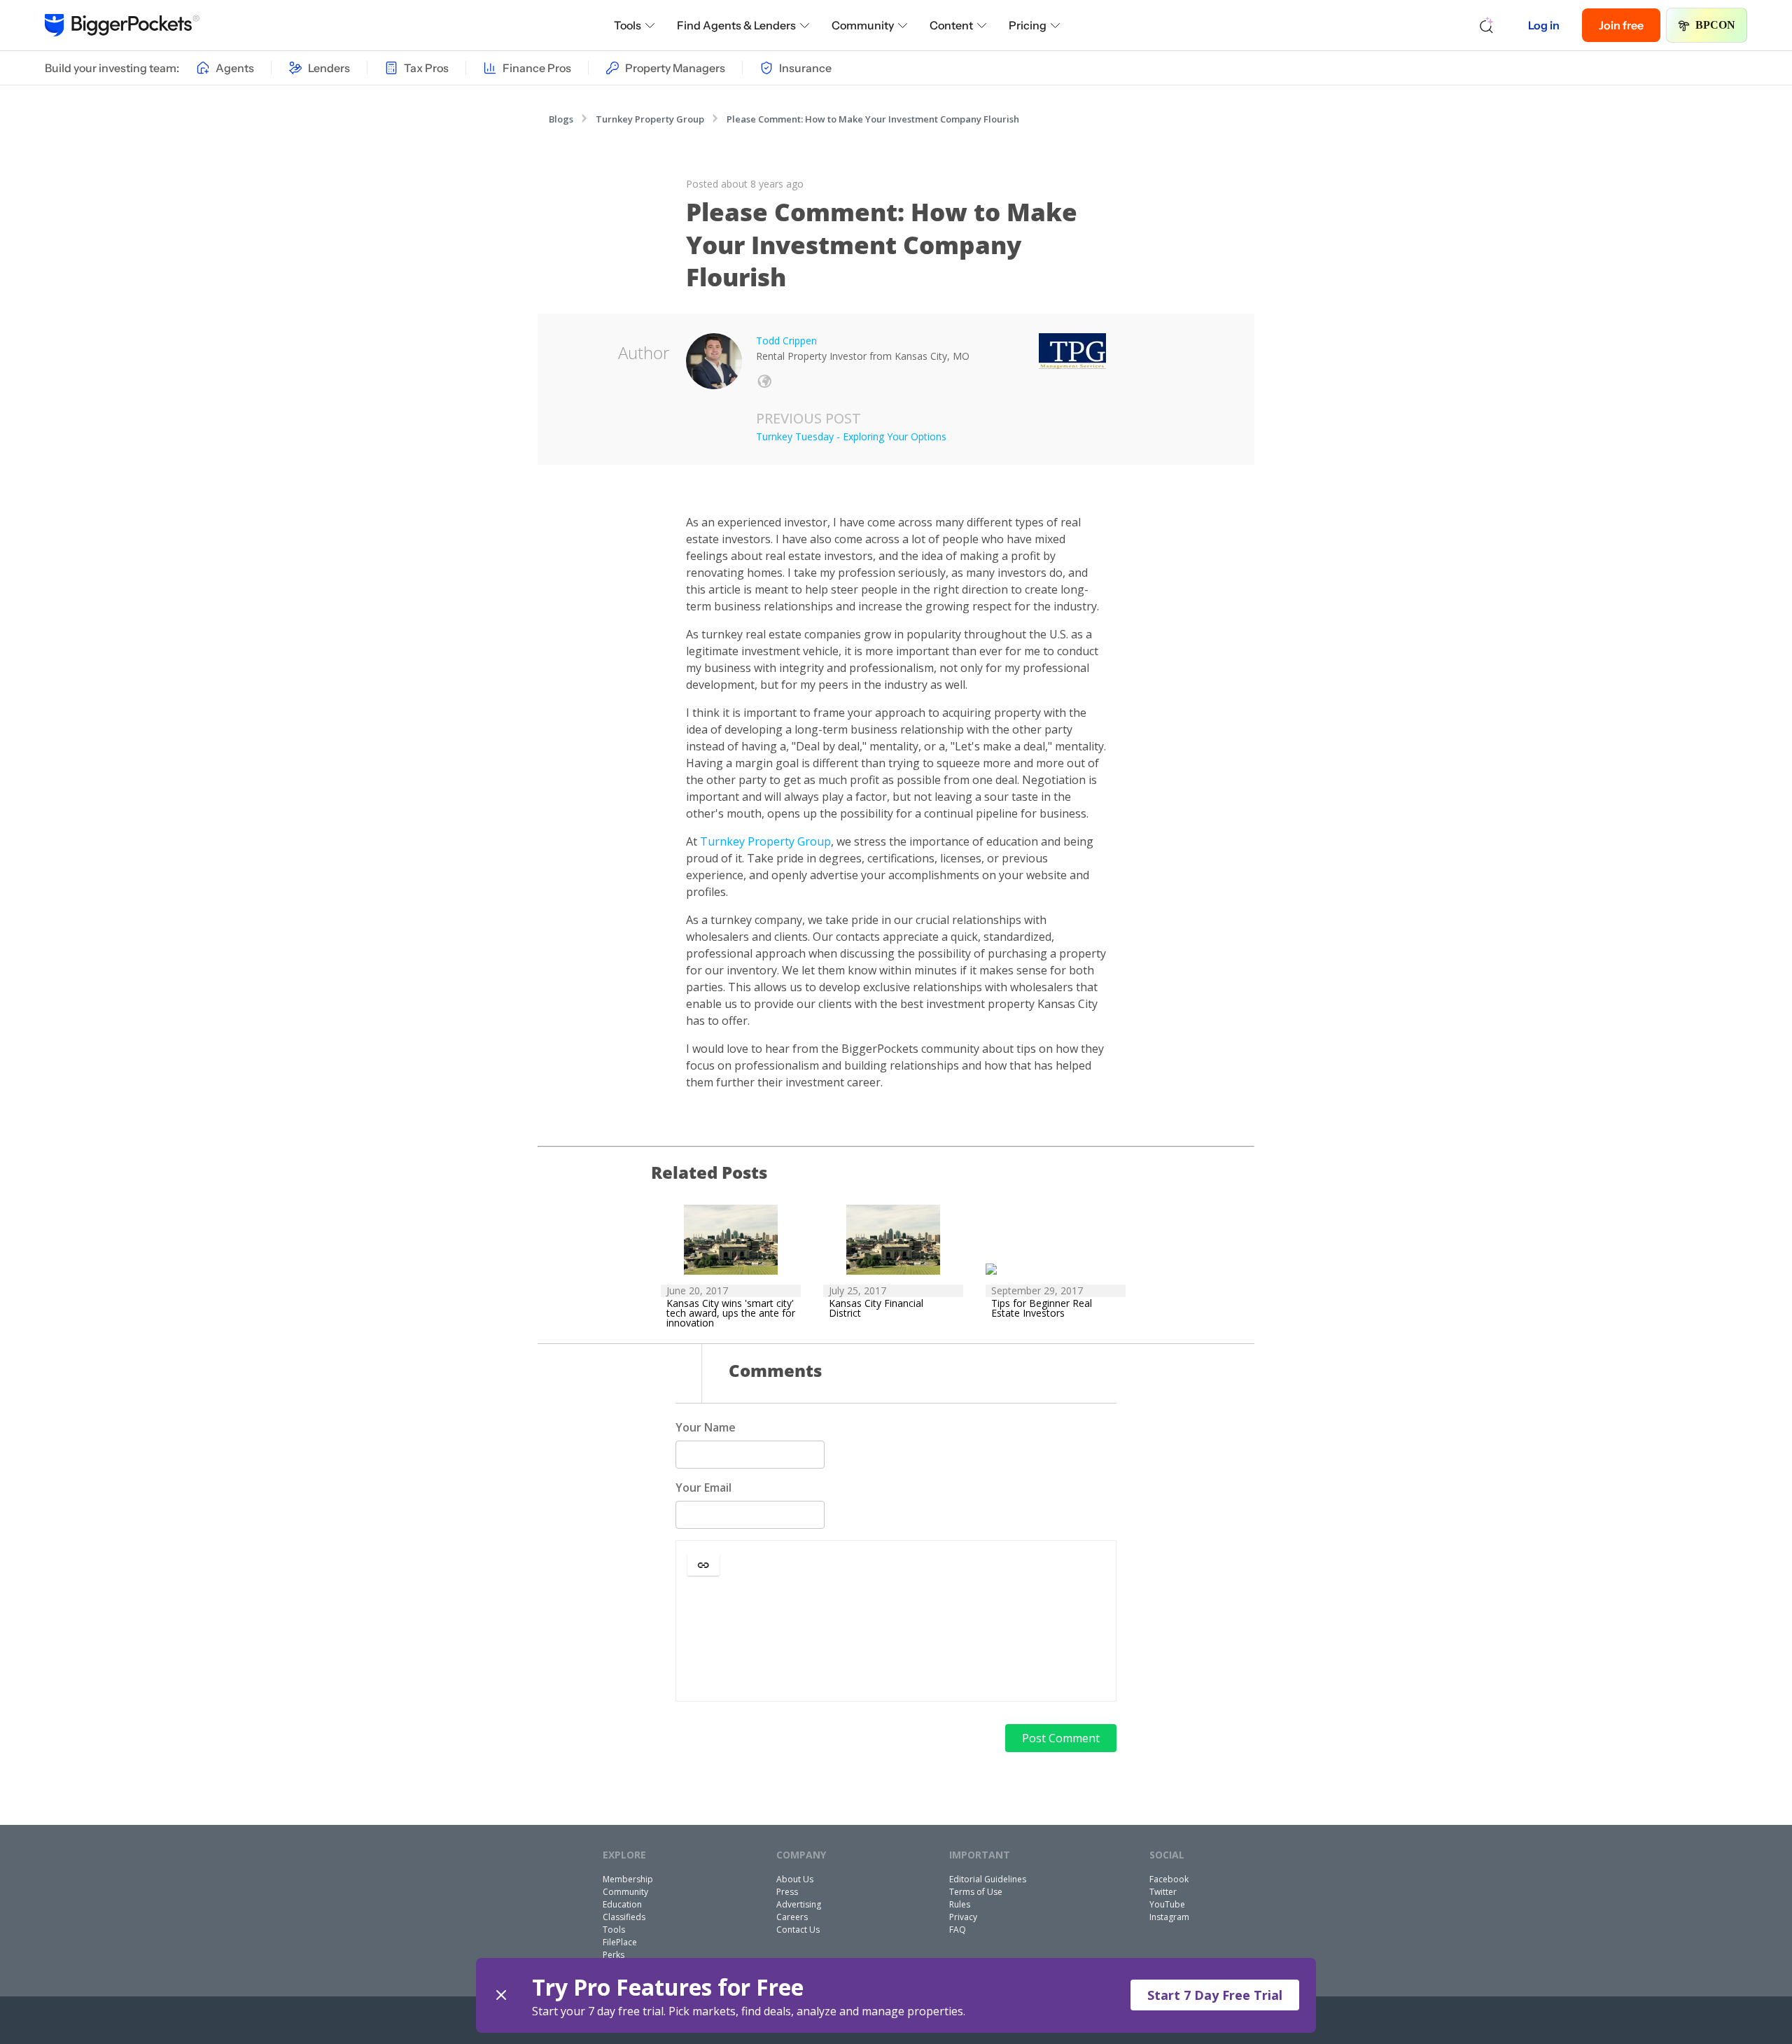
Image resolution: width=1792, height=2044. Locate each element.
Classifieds (624, 1917)
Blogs (561, 119)
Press (787, 1892)
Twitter (1163, 1892)
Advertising (799, 1904)
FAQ (958, 1930)
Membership (628, 1879)
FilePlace (620, 1942)
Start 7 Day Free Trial (1215, 1995)
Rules (960, 1904)
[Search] (1487, 25)
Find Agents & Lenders (736, 25)
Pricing (1028, 25)
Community (863, 25)
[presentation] (896, 1640)
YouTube (1167, 1904)
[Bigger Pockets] (122, 25)
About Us (795, 1879)
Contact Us (798, 1930)
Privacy (963, 1917)
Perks (614, 1955)
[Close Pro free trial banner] (501, 1995)
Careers (792, 1917)
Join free (1621, 25)
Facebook (1169, 1879)
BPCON (1715, 25)
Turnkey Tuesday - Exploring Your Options (851, 436)
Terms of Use (976, 1892)
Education (622, 1904)
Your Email (703, 1487)
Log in (1544, 25)
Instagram (1169, 1917)
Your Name (706, 1427)
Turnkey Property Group (650, 119)
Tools (628, 25)
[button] (703, 1564)
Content (951, 25)
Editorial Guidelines (988, 1879)
